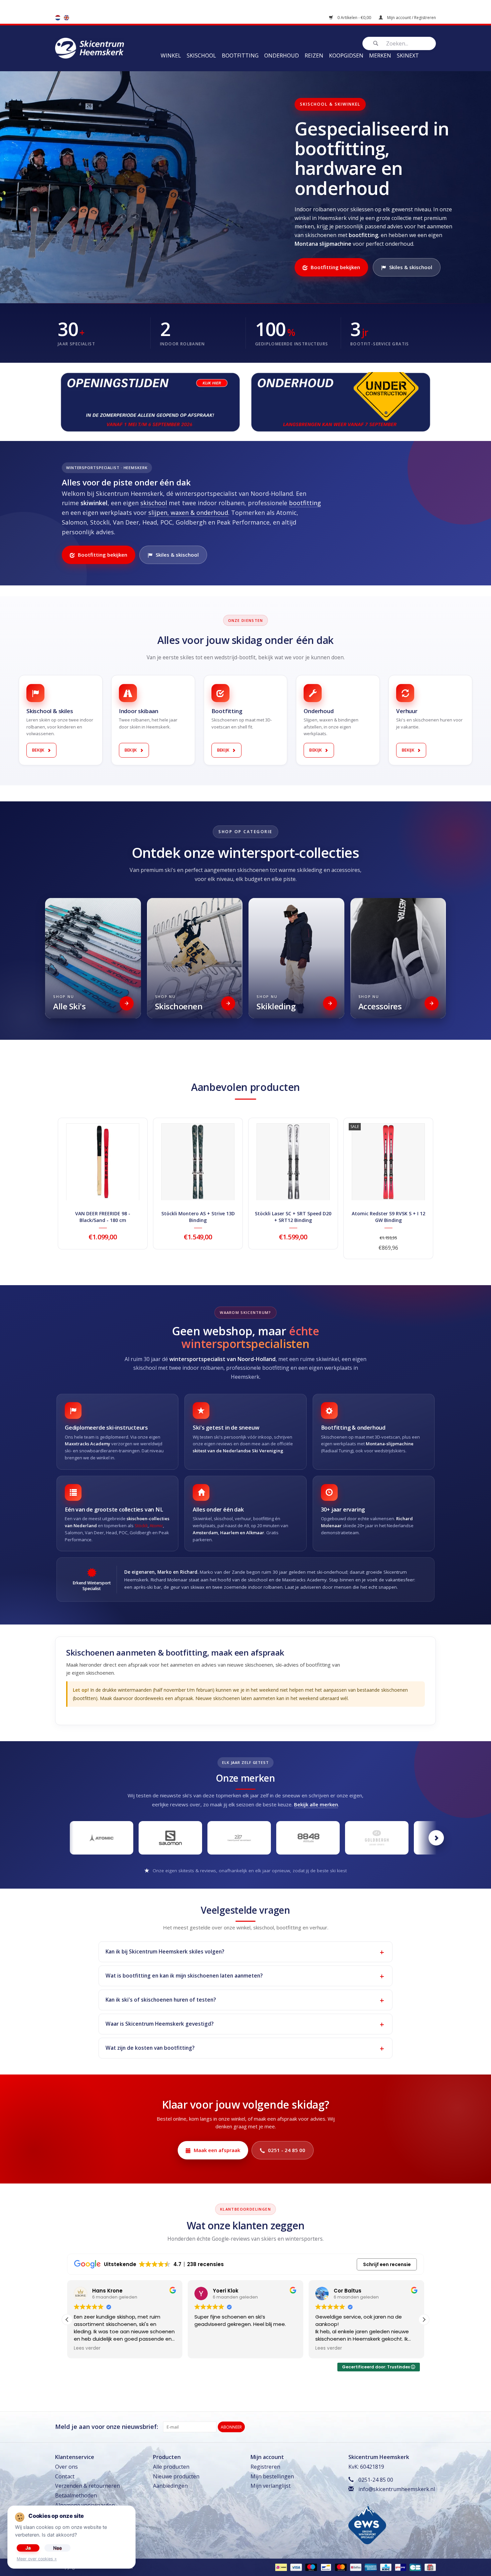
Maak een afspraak (217, 2150)
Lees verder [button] (208, 2348)
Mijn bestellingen (272, 2476)
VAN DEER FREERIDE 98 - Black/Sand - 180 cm (103, 1217)
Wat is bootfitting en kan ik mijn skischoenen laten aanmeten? (184, 1976)
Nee (57, 2548)
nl (58, 18)
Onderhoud (282, 55)
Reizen (314, 55)
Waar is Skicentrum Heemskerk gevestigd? (159, 2024)
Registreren (265, 2467)
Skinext (408, 55)
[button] (424, 2320)
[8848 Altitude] (308, 1838)
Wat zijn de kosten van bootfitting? (150, 2048)
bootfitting (305, 503)
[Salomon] (170, 1838)
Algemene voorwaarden (85, 2505)
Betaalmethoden (76, 2495)
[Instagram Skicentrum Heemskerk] (431, 2427)
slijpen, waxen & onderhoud (188, 513)
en (66, 18)
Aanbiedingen (170, 2486)
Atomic (156, 1526)
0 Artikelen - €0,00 (354, 18)
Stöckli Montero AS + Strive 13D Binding (198, 1217)
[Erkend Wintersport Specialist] (367, 2524)
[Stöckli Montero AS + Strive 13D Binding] (198, 1162)
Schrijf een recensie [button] (387, 2264)
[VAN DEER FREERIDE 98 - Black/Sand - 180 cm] (103, 1162)
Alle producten (171, 2467)
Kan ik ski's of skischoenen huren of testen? (161, 2000)
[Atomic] (102, 1838)
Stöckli (141, 1526)
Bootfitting (240, 55)
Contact (65, 2476)
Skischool (201, 55)
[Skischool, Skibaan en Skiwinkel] (90, 47)
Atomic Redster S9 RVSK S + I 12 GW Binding (388, 1217)
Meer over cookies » (37, 2559)
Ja (28, 2548)
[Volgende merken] (436, 1838)
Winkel (171, 55)
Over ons (66, 2467)
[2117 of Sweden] (239, 1838)
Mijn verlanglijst (271, 2486)
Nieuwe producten (176, 2476)
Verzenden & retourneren (88, 2486)
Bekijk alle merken (316, 1804)
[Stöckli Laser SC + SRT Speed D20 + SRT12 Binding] (293, 1162)
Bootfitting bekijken (335, 267)
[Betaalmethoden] (280, 2567)
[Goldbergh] (377, 1838)
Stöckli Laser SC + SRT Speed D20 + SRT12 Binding (293, 1217)
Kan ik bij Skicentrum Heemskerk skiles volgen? (165, 1951)
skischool (154, 503)
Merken (380, 55)
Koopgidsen (346, 55)
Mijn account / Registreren (411, 18)
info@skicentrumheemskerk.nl (397, 2489)
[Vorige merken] (55, 1838)
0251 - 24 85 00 (287, 2150)
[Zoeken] (375, 43)
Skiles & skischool (411, 267)
